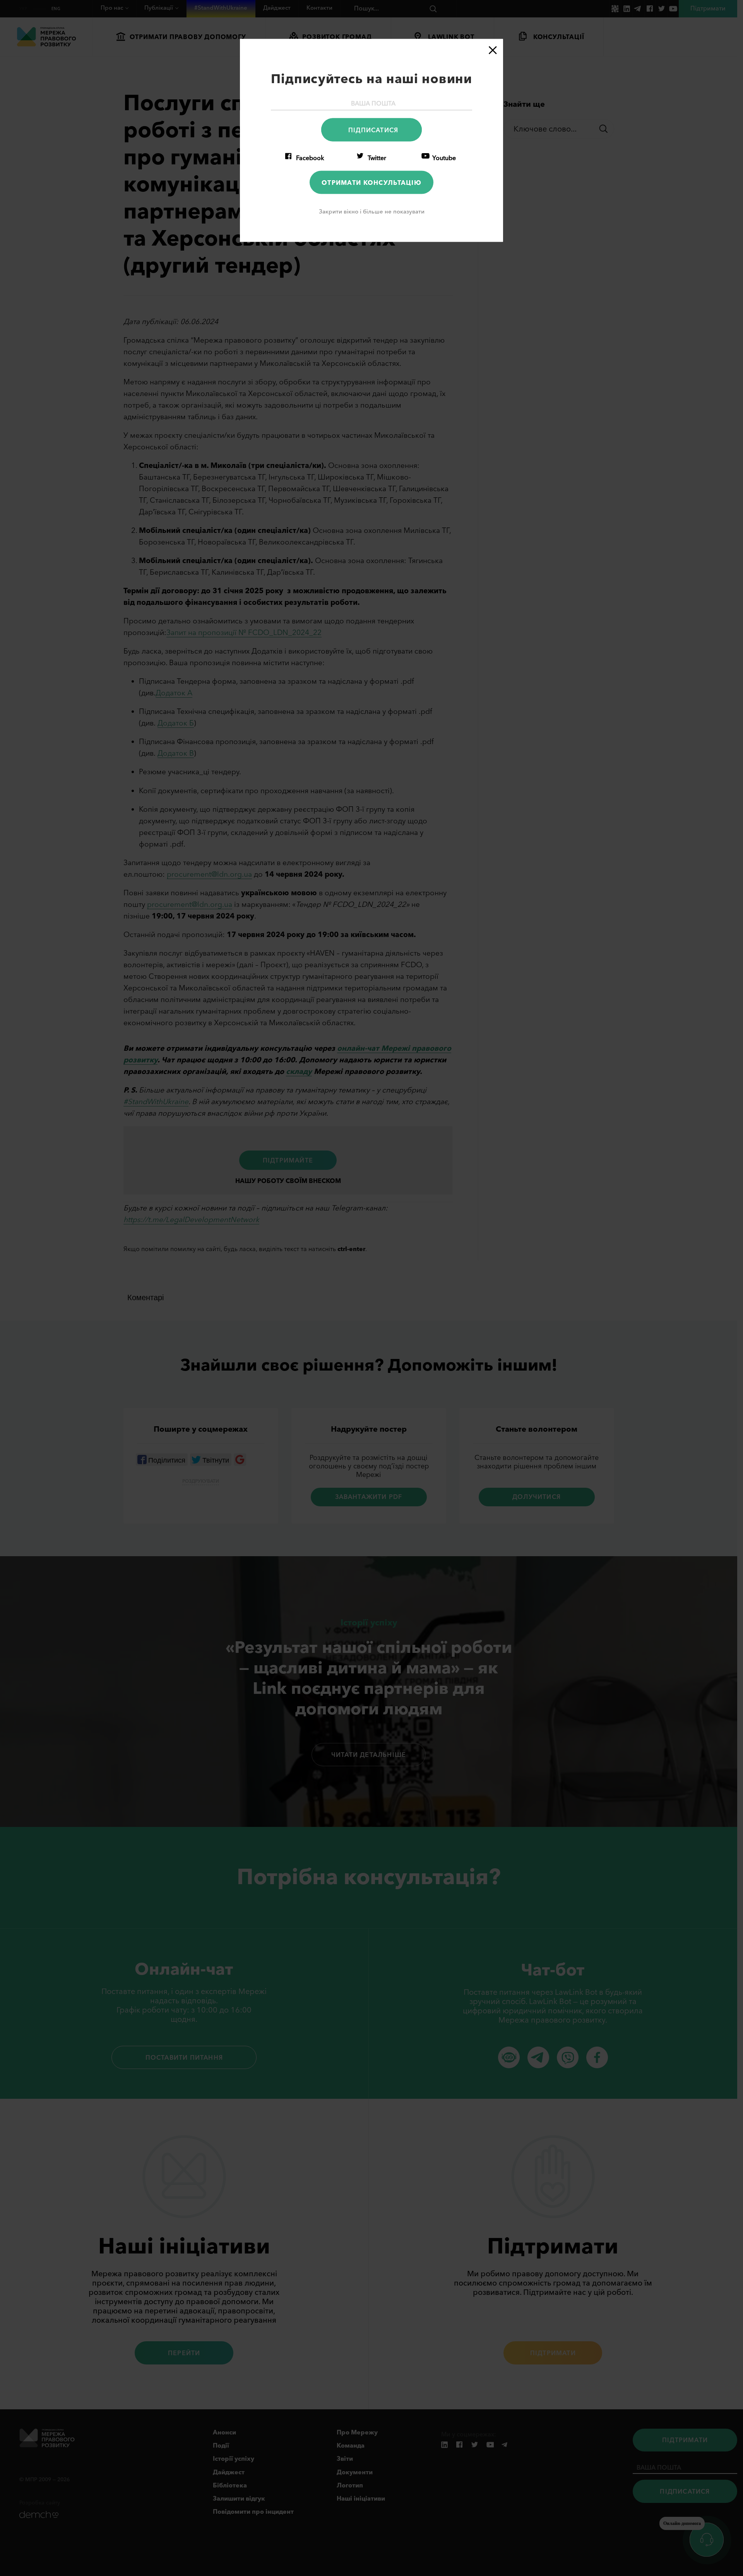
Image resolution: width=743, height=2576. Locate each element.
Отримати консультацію (371, 182)
